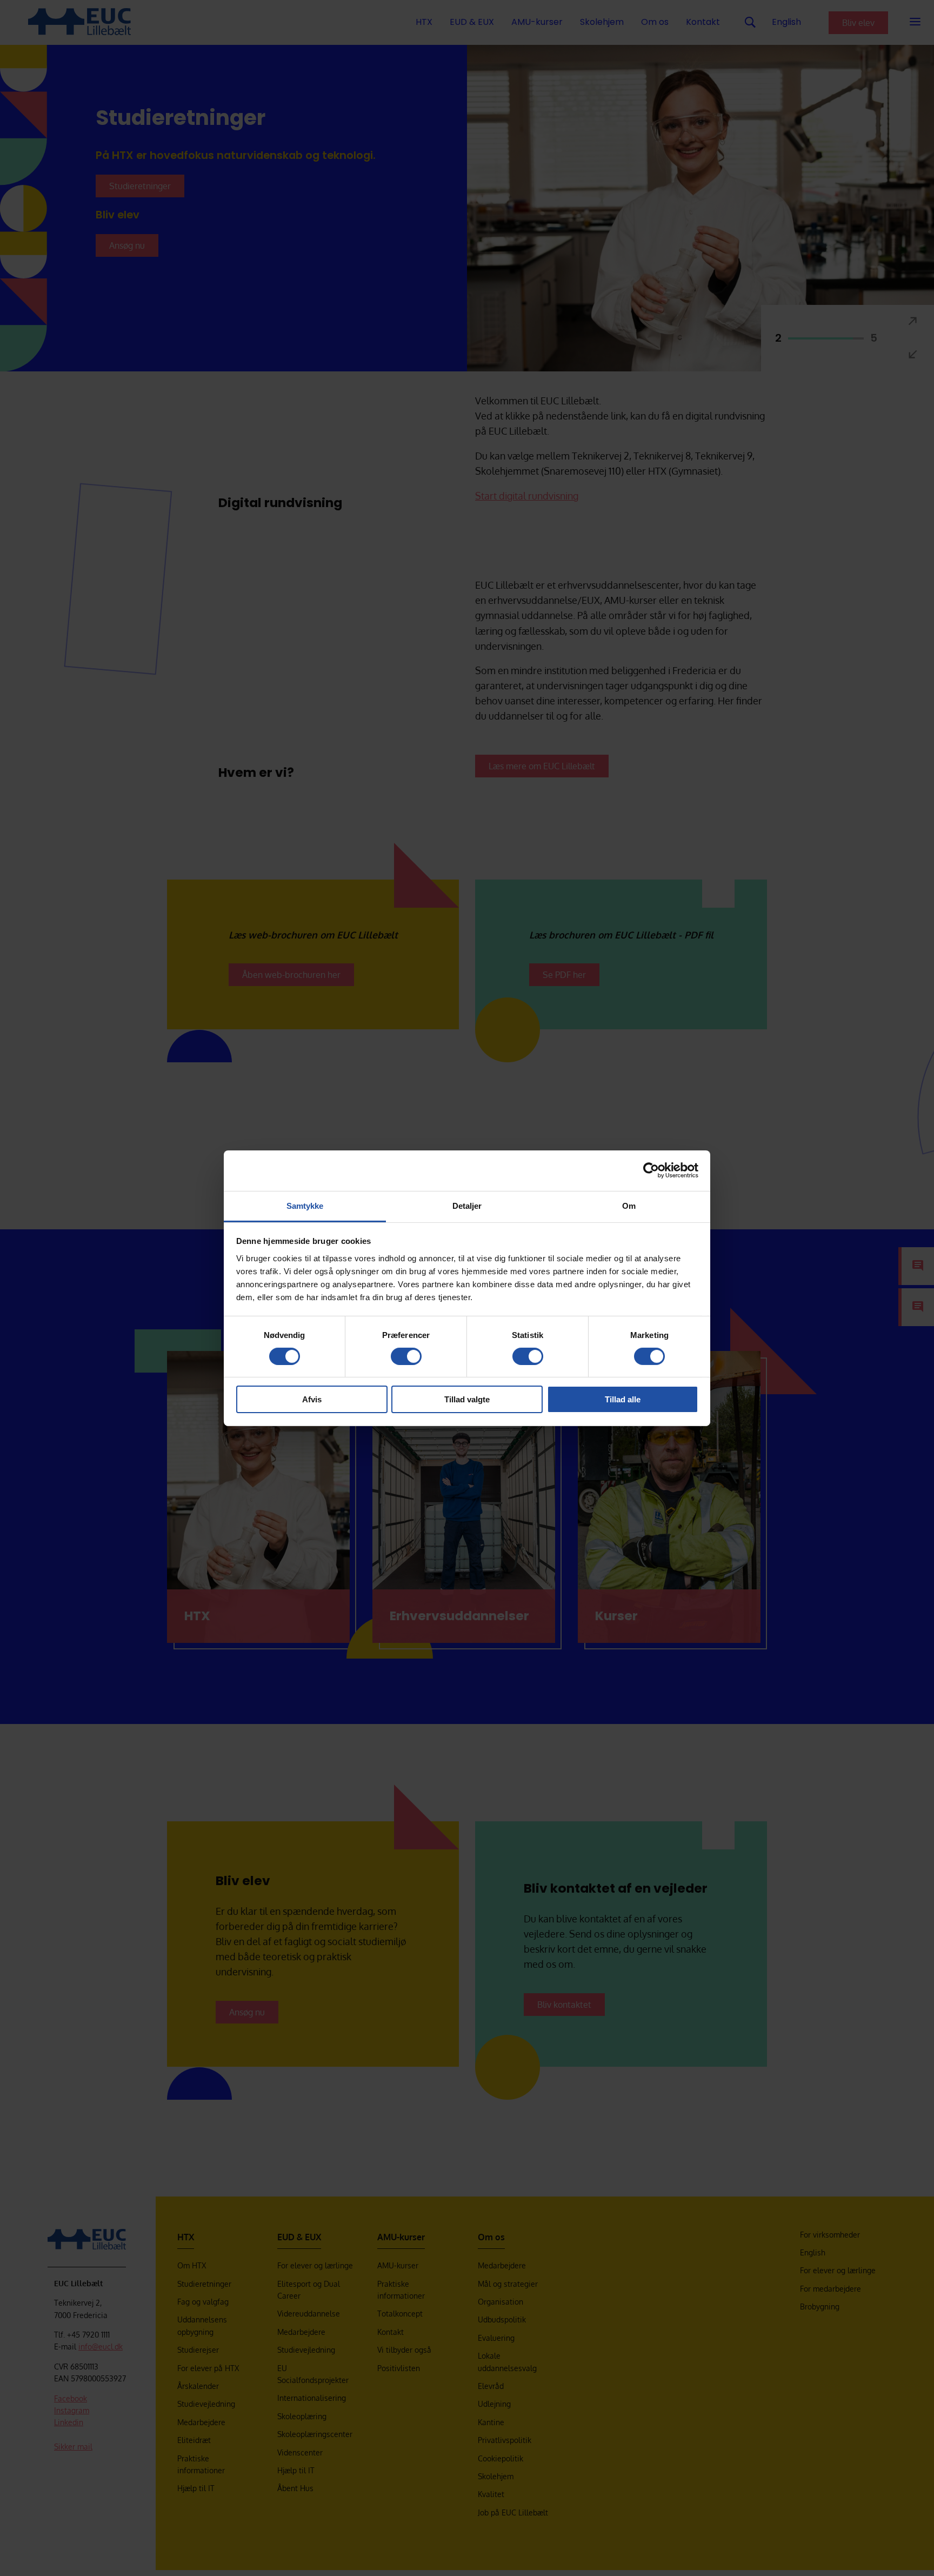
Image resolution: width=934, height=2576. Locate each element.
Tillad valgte (467, 1399)
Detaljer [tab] (467, 1205)
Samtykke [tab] (305, 1205)
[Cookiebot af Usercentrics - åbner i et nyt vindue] (651, 1170)
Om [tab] (629, 1205)
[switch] (406, 1356)
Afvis (312, 1399)
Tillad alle (623, 1399)
